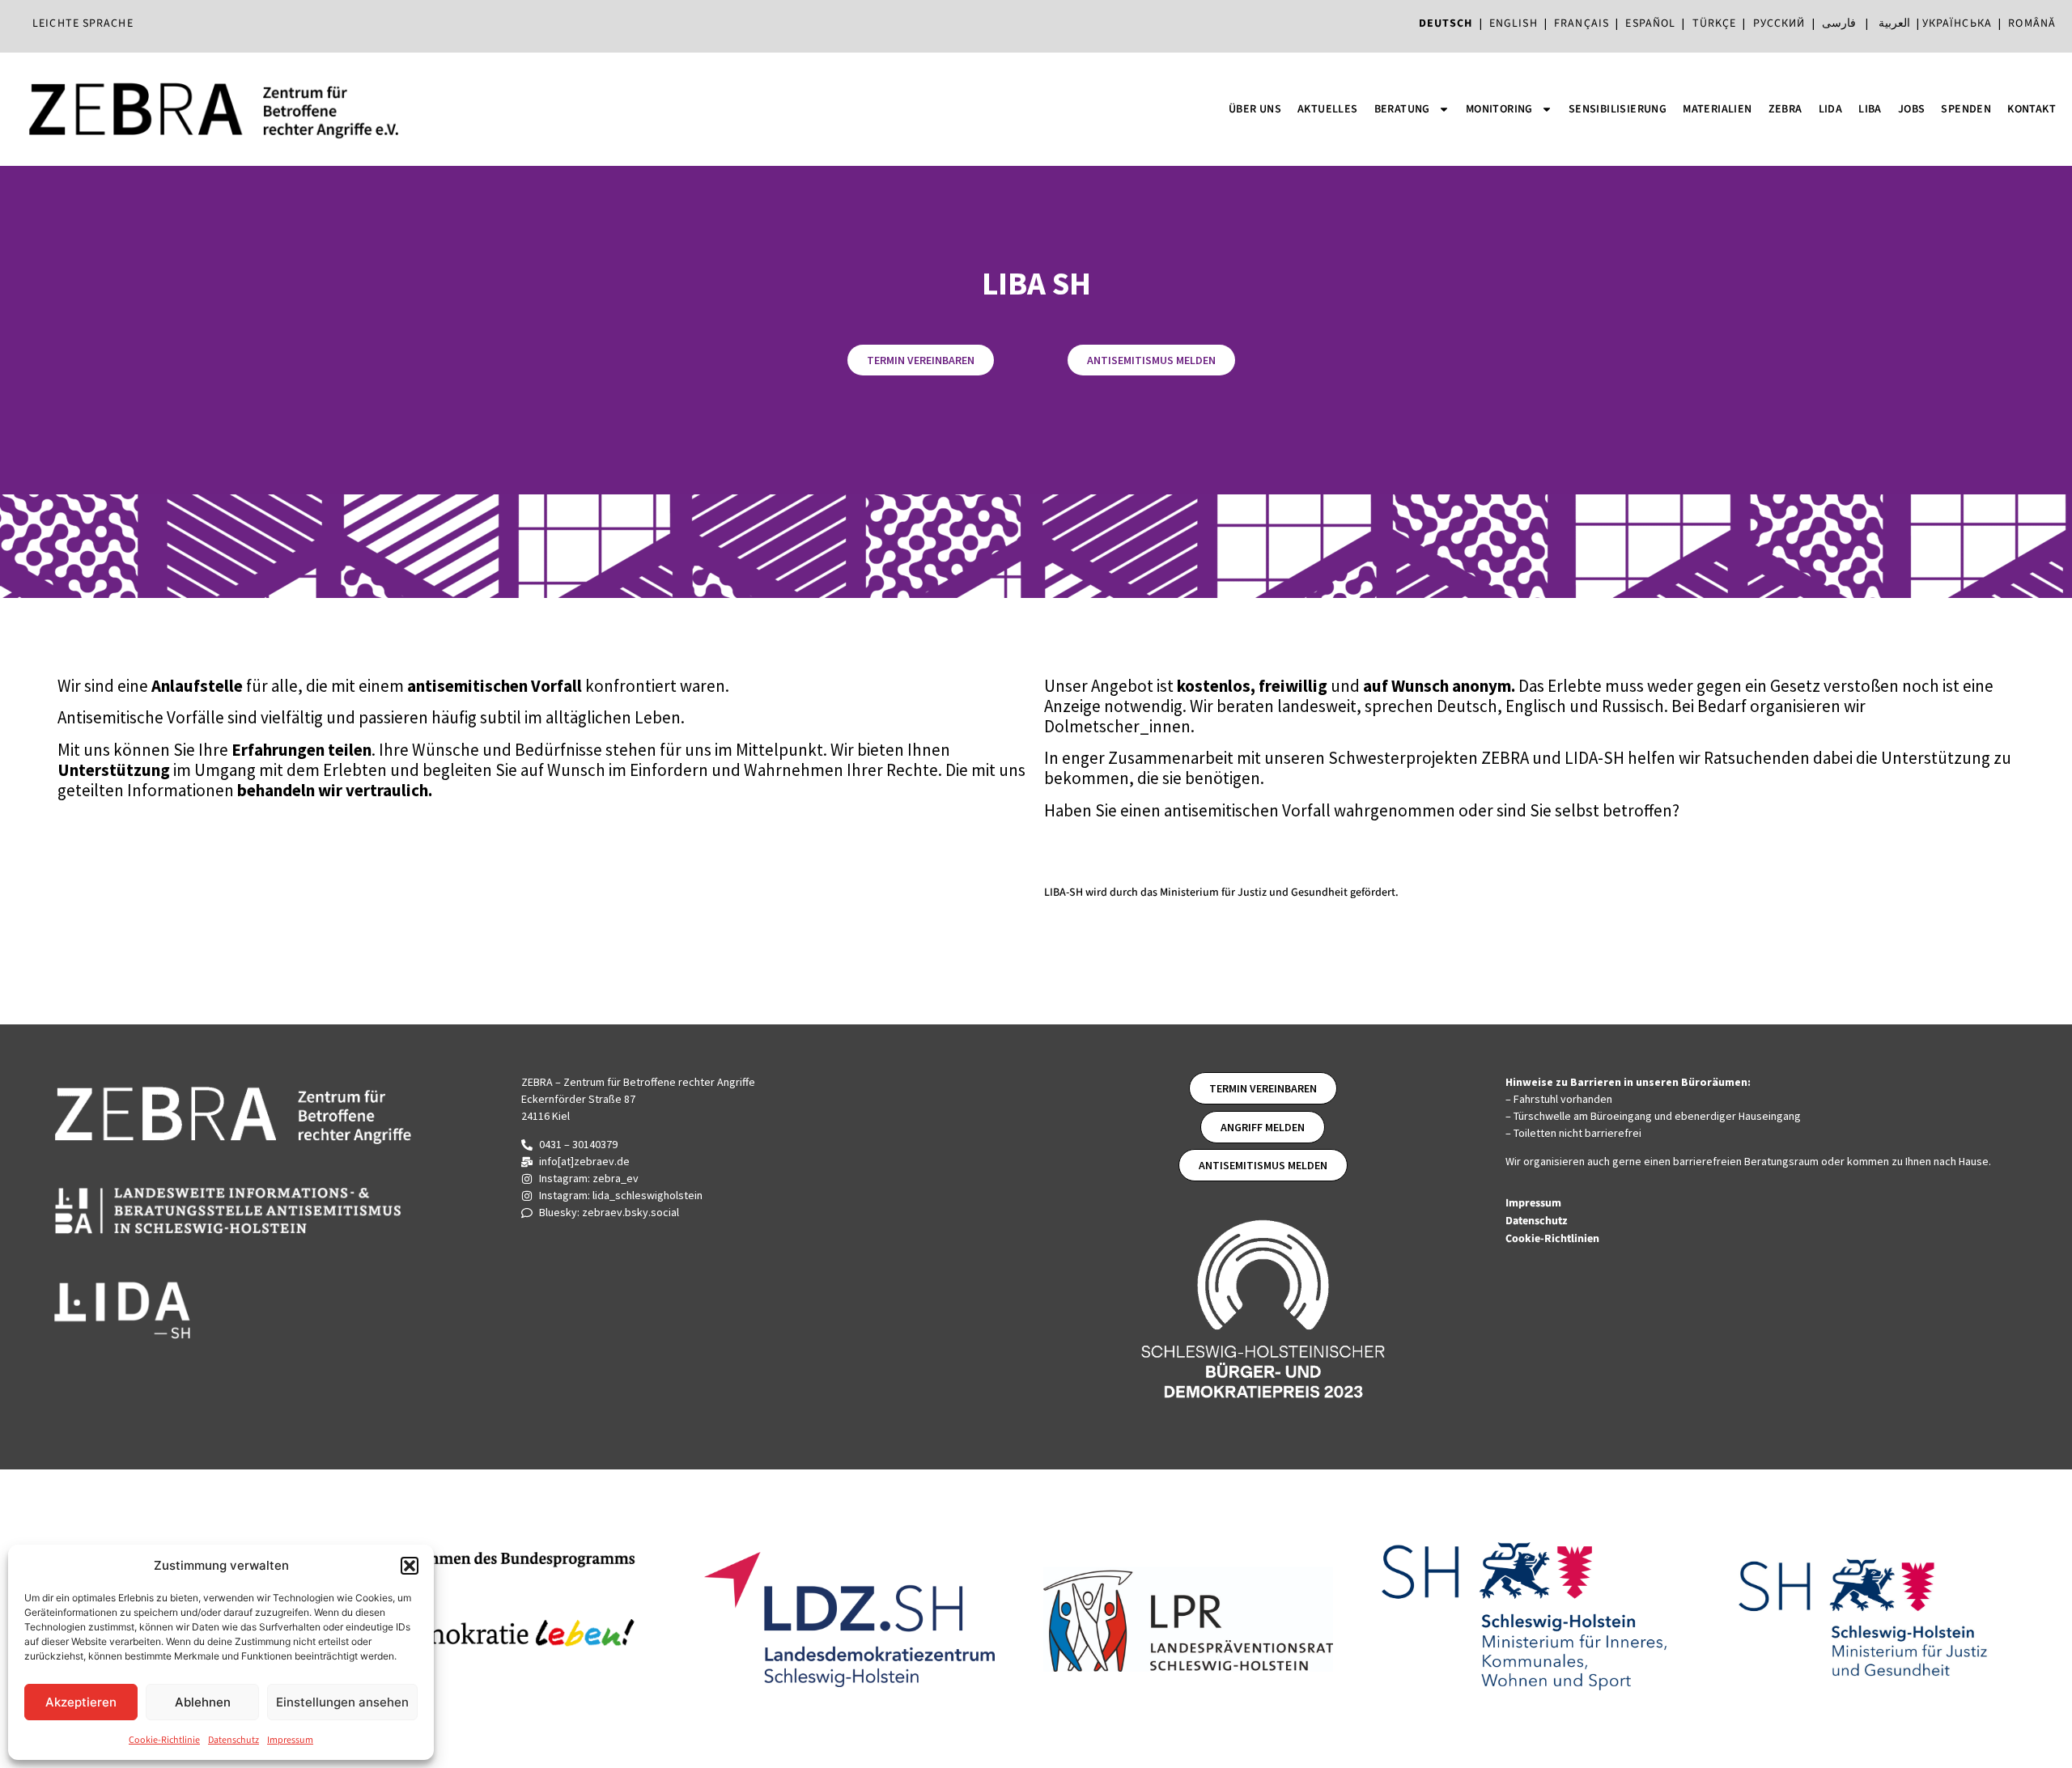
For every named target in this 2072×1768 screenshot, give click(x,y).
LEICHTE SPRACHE (83, 23)
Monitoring (1499, 109)
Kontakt (2032, 109)
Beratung (1402, 109)
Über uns (1255, 109)
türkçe (1715, 23)
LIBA (1870, 109)
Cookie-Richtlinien (1554, 1239)
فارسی (1839, 23)
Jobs (1912, 109)
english (1514, 23)
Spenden (1966, 109)
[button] (410, 1566)
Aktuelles (1328, 109)
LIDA (1831, 109)
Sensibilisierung (1618, 109)
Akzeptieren (81, 1702)
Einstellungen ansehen (342, 1702)
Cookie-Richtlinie (164, 1740)
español (1654, 23)
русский (1779, 23)
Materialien (1717, 109)
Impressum (290, 1740)
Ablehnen (203, 1702)
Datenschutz (234, 1740)
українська (1957, 23)
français (1582, 23)
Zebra (1785, 109)
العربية (1894, 23)
